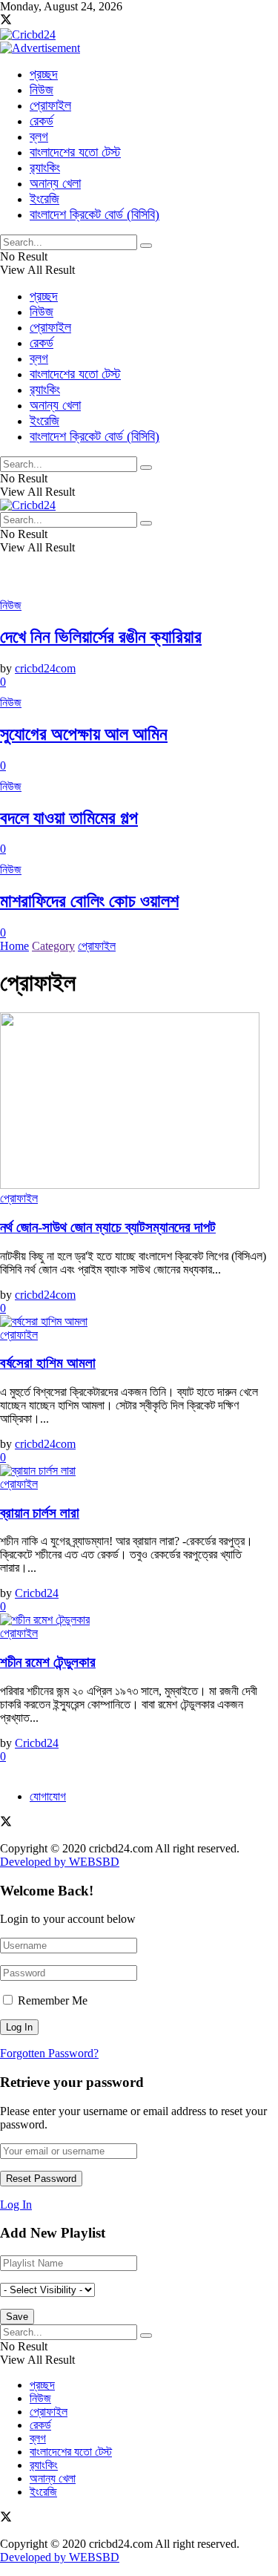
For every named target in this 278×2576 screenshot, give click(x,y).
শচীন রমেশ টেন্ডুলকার (48, 1662)
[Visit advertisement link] (40, 48)
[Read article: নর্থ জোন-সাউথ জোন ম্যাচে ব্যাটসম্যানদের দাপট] (139, 1102)
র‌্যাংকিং (45, 168)
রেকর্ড (42, 121)
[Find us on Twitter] (6, 21)
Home (14, 946)
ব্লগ (39, 137)
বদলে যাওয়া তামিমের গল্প (69, 818)
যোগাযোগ (48, 1796)
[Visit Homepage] (28, 35)
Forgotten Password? (49, 2053)
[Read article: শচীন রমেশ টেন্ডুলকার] (139, 1620)
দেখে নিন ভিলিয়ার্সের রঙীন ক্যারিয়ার (101, 637)
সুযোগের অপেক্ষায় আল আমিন (84, 734)
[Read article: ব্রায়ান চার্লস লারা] (139, 1471)
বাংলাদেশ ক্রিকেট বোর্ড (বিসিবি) (95, 214)
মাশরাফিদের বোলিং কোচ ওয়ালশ (89, 901)
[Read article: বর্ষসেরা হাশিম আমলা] (139, 1322)
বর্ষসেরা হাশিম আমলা (48, 1363)
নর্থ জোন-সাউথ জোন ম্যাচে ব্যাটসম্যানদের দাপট (108, 1227)
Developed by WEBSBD (60, 1862)
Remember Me (53, 2000)
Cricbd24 (37, 1593)
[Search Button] (146, 246)
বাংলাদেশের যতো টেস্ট (75, 152)
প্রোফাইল (50, 105)
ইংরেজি (44, 199)
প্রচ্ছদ (44, 74)
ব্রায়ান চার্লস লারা (40, 1513)
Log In (16, 2205)
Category (53, 946)
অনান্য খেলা (55, 183)
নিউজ (42, 90)
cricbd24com (45, 668)
